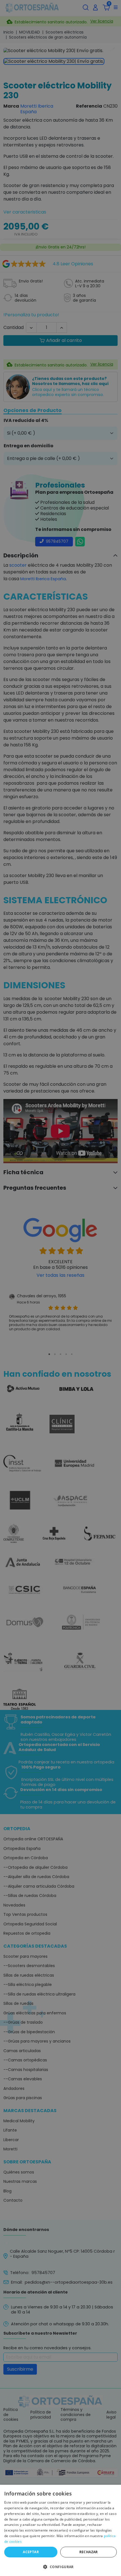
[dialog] (60, 2530)
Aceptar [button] (31, 2552)
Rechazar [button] (89, 2552)
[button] (60, 2566)
